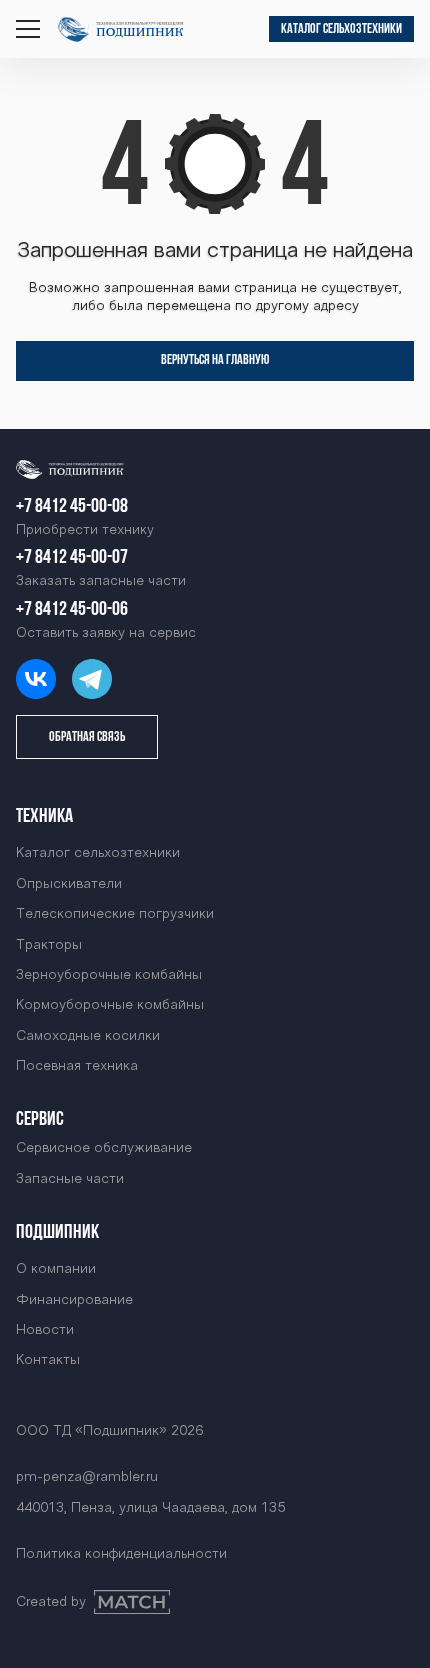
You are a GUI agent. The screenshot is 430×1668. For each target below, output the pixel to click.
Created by (51, 1602)
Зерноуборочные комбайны (109, 975)
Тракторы (49, 945)
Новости (45, 1330)
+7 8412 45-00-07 (72, 558)
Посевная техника (77, 1066)
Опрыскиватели (69, 884)
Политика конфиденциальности (121, 1554)
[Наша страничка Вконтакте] (36, 679)
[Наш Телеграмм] (92, 679)
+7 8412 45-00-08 (72, 507)
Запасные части (70, 1179)
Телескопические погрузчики (115, 914)
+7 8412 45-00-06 (72, 610)
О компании (56, 1269)
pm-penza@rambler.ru (87, 1477)
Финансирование (74, 1300)
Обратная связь (87, 737)
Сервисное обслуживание (104, 1148)
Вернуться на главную (215, 360)
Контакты (48, 1360)
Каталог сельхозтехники (341, 29)
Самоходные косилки (88, 1036)
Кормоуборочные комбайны (110, 1005)
